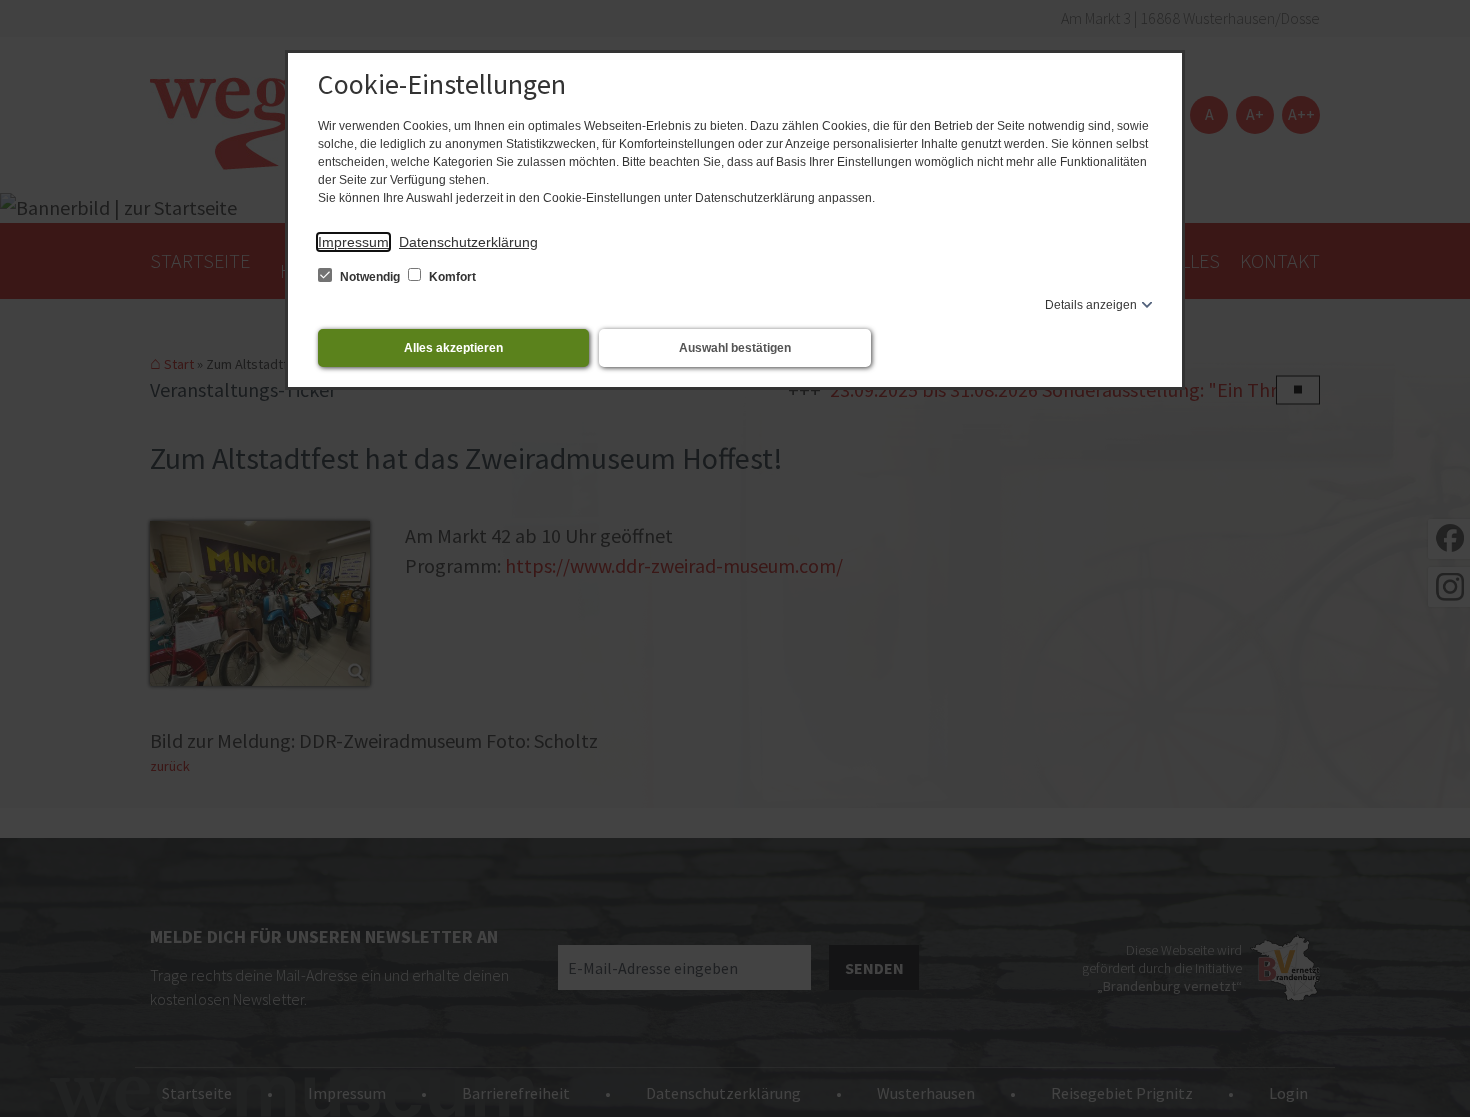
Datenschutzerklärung (468, 242)
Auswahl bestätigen (735, 348)
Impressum (353, 242)
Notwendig (370, 277)
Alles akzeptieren (453, 348)
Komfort (451, 277)
